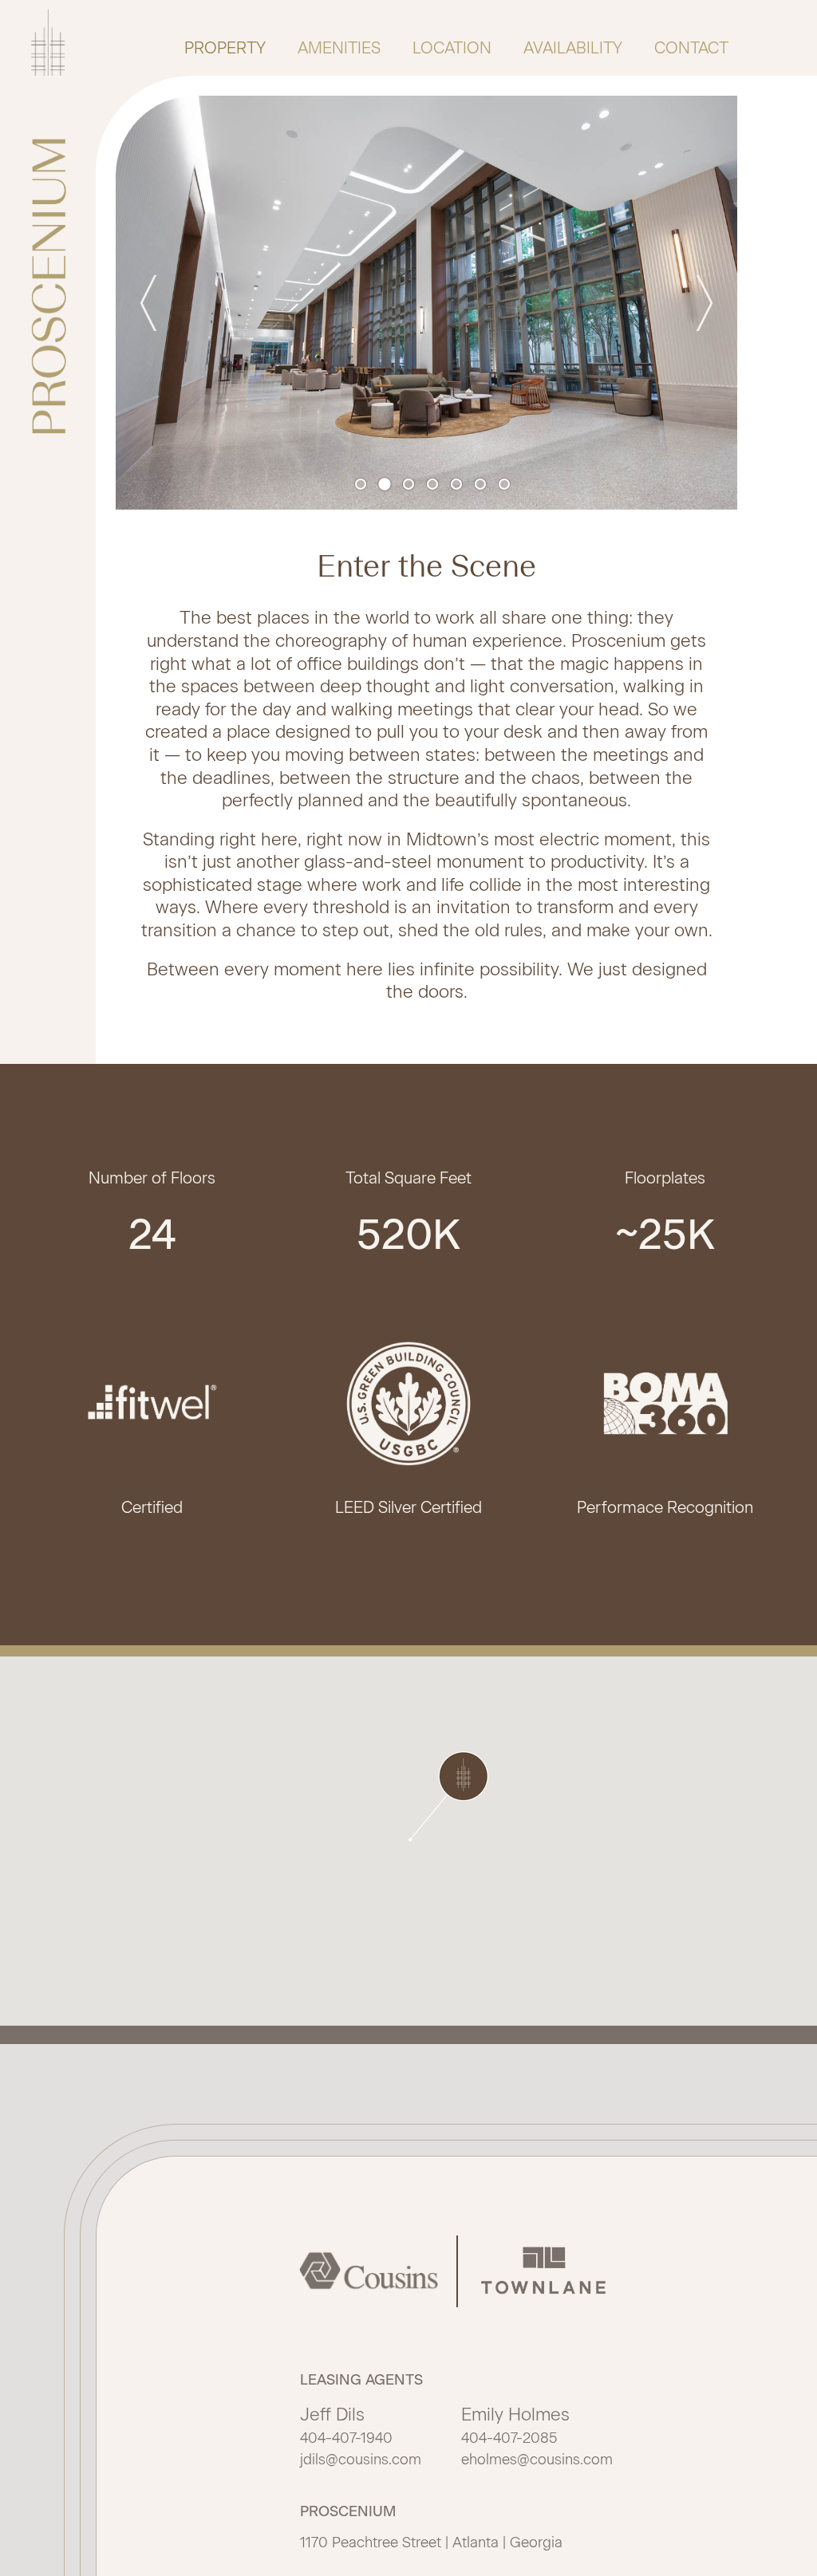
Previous (156, 303)
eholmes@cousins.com (537, 2460)
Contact (691, 48)
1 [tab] (363, 486)
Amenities (339, 48)
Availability (573, 48)
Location (452, 48)
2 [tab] (387, 486)
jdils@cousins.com (361, 2460)
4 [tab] (435, 486)
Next (697, 303)
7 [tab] (507, 486)
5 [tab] (459, 486)
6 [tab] (483, 486)
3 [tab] (411, 486)
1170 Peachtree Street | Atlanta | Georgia (431, 2543)
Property (225, 48)
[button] (448, 1796)
